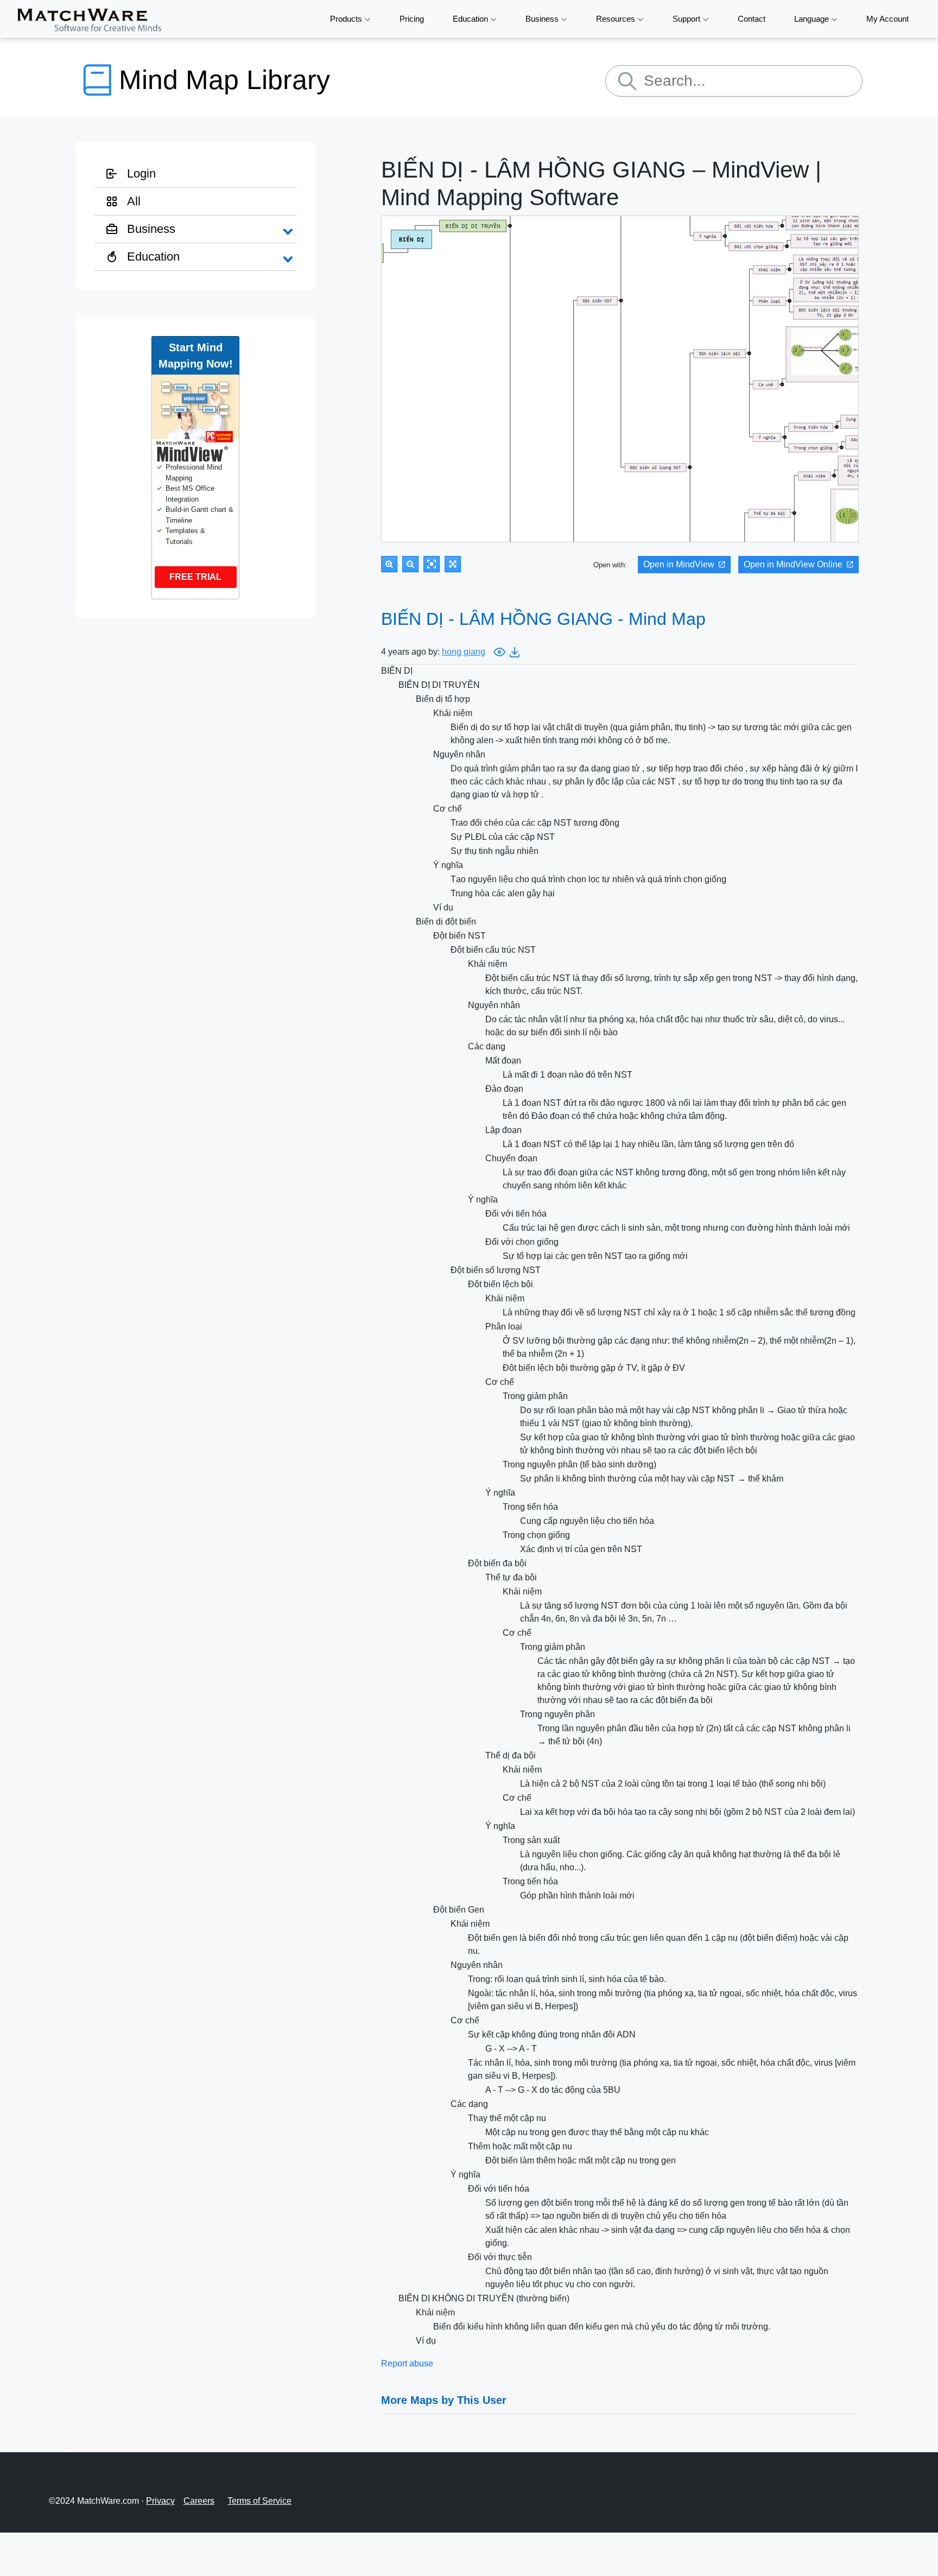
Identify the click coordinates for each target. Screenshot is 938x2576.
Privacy (160, 2501)
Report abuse (407, 2363)
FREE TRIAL (195, 577)
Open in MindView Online (793, 564)
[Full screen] (453, 564)
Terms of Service (259, 2501)
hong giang (464, 652)
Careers (199, 2501)
